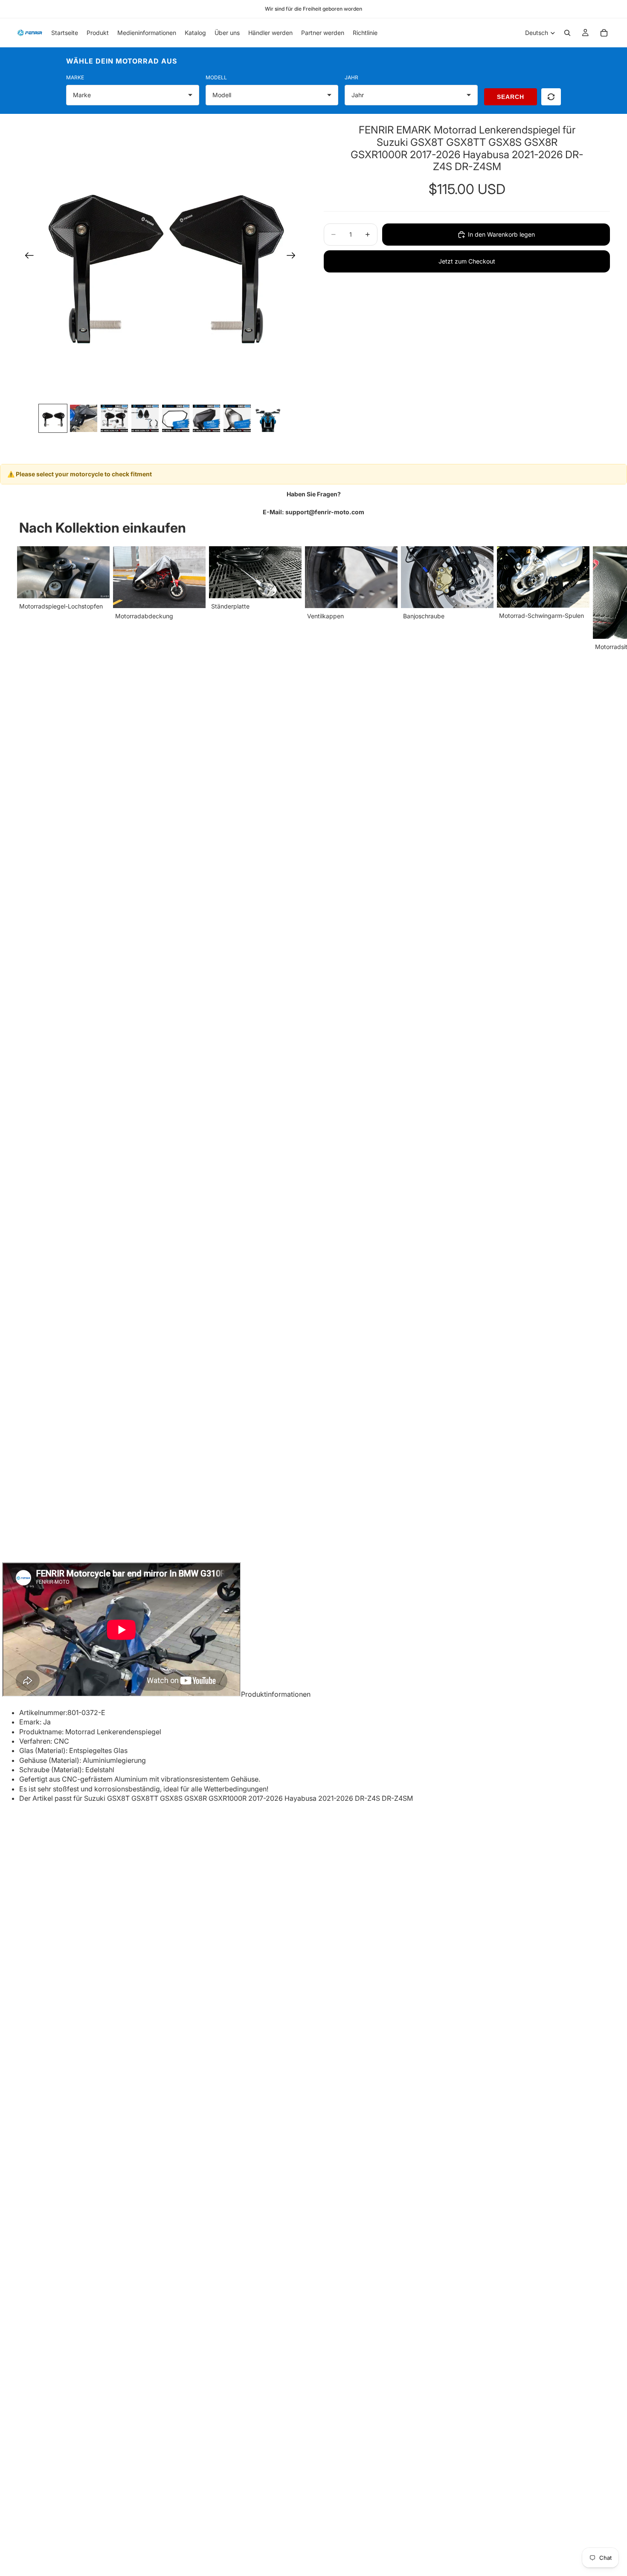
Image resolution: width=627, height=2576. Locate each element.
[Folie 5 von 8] (176, 418)
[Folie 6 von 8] (206, 418)
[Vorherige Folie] (27, 257)
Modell (216, 77)
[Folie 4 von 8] (145, 418)
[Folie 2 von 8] (84, 418)
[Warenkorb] (604, 33)
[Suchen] (567, 33)
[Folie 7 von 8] (237, 418)
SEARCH (511, 97)
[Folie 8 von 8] (268, 418)
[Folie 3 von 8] (114, 418)
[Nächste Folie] (294, 257)
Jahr (351, 77)
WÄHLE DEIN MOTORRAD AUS (122, 61)
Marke (75, 77)
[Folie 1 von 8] (53, 418)
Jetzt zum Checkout (467, 261)
